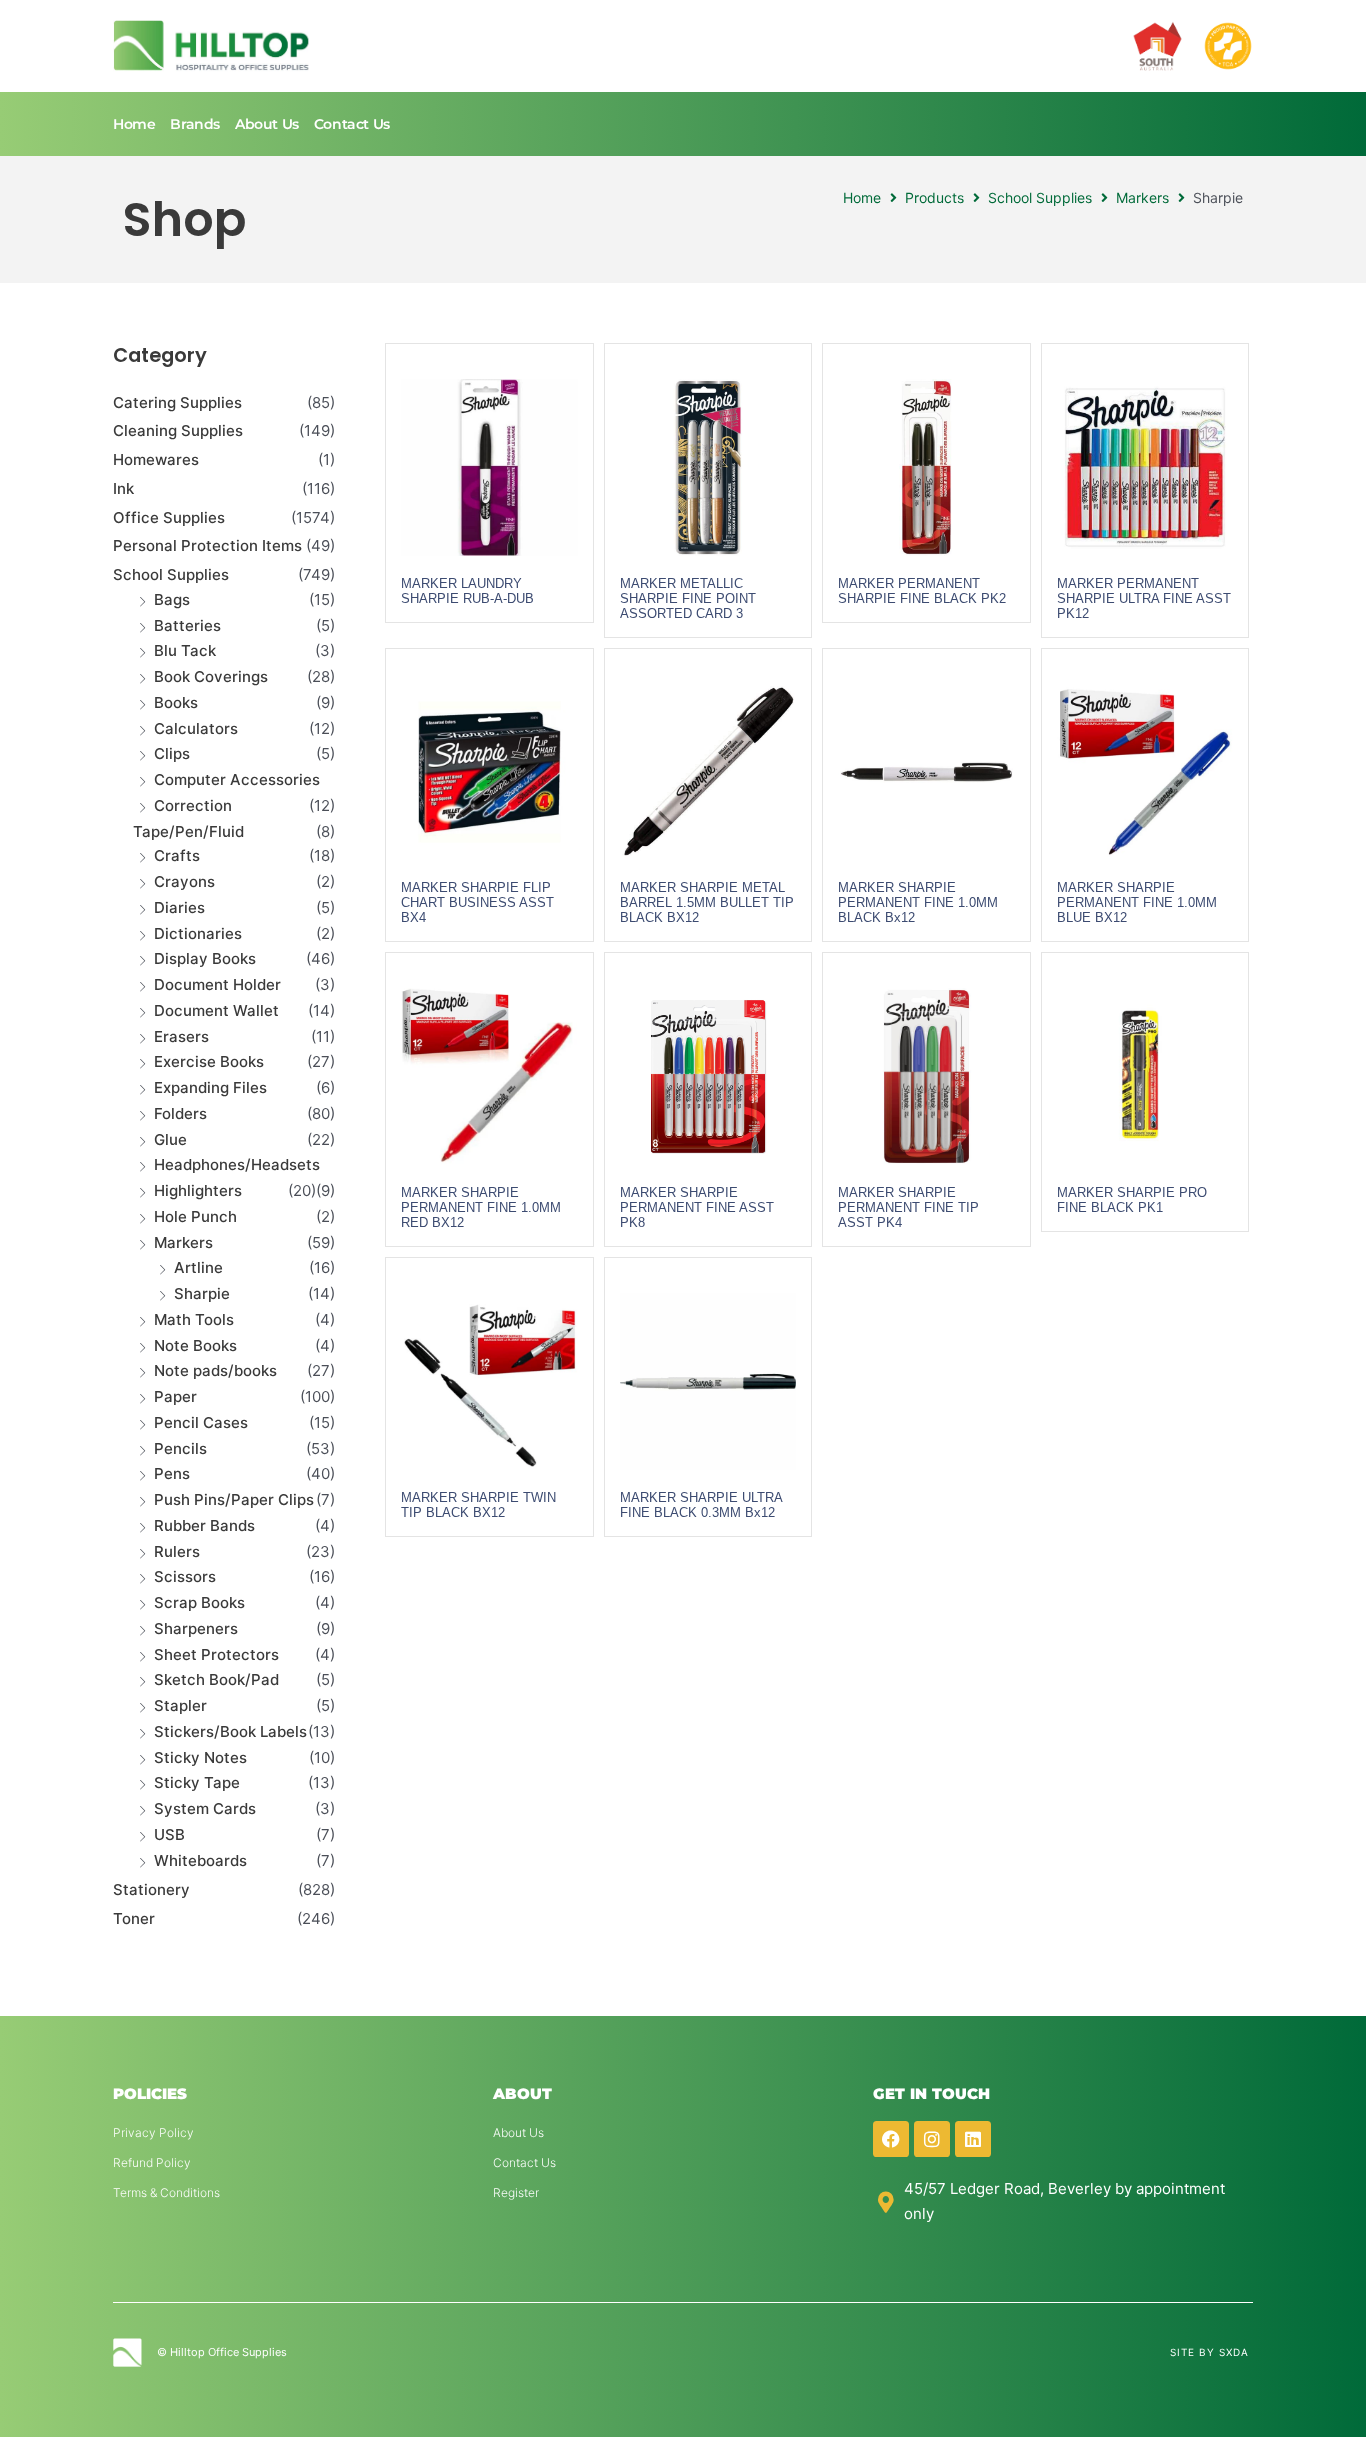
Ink (123, 488)
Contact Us (352, 124)
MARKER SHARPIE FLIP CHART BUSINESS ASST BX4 (477, 902)
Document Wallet (216, 1010)
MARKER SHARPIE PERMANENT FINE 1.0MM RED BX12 (481, 1207)
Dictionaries (198, 933)
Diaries (179, 907)
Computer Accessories (237, 779)
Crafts (177, 855)
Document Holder (217, 984)
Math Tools (194, 1319)
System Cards (205, 1808)
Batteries (187, 625)
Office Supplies (169, 517)
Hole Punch (195, 1216)
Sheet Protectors (216, 1654)
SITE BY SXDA (1209, 2352)
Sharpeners (196, 1628)
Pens (172, 1473)
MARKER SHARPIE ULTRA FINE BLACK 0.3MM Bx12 (701, 1505)
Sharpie (202, 1293)
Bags (172, 599)
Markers (1142, 197)
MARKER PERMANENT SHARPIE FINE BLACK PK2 (922, 591)
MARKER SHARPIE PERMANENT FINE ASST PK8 (697, 1207)
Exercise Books (209, 1061)
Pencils (180, 1448)
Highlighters (198, 1190)
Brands (195, 124)
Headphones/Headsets (237, 1164)
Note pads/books (215, 1370)
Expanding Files (210, 1087)
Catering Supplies (177, 402)
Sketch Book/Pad (216, 1679)
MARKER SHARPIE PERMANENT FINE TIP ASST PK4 (908, 1207)
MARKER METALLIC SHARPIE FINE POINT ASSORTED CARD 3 (688, 598)
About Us (267, 124)
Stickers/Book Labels (230, 1731)
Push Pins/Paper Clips (234, 1499)
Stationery (151, 1889)
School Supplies (1040, 197)
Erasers (181, 1036)
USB (169, 1834)
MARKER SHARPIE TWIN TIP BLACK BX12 (478, 1505)
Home (134, 124)
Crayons (184, 881)
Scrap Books (199, 1602)
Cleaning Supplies (178, 430)
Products (934, 197)
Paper (175, 1396)
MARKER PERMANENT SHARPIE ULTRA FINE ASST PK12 (1144, 598)
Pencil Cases (201, 1422)
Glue (170, 1139)
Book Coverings (211, 676)
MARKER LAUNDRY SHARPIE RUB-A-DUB (467, 591)
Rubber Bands (204, 1525)
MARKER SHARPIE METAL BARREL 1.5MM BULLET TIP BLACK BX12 (707, 902)
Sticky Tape (197, 1782)
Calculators (196, 728)
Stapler (180, 1705)
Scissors (185, 1576)
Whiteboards (200, 1860)
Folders (180, 1113)
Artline (198, 1267)
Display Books (205, 958)
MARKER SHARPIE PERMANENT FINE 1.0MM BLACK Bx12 (918, 902)
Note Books (195, 1345)
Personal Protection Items (207, 545)
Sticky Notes (200, 1757)
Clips (172, 753)
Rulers (177, 1551)
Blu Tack (185, 650)
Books (176, 702)
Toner (134, 1918)
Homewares (156, 459)
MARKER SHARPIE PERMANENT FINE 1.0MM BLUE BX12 (1137, 902)
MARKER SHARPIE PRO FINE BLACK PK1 (1132, 1200)
